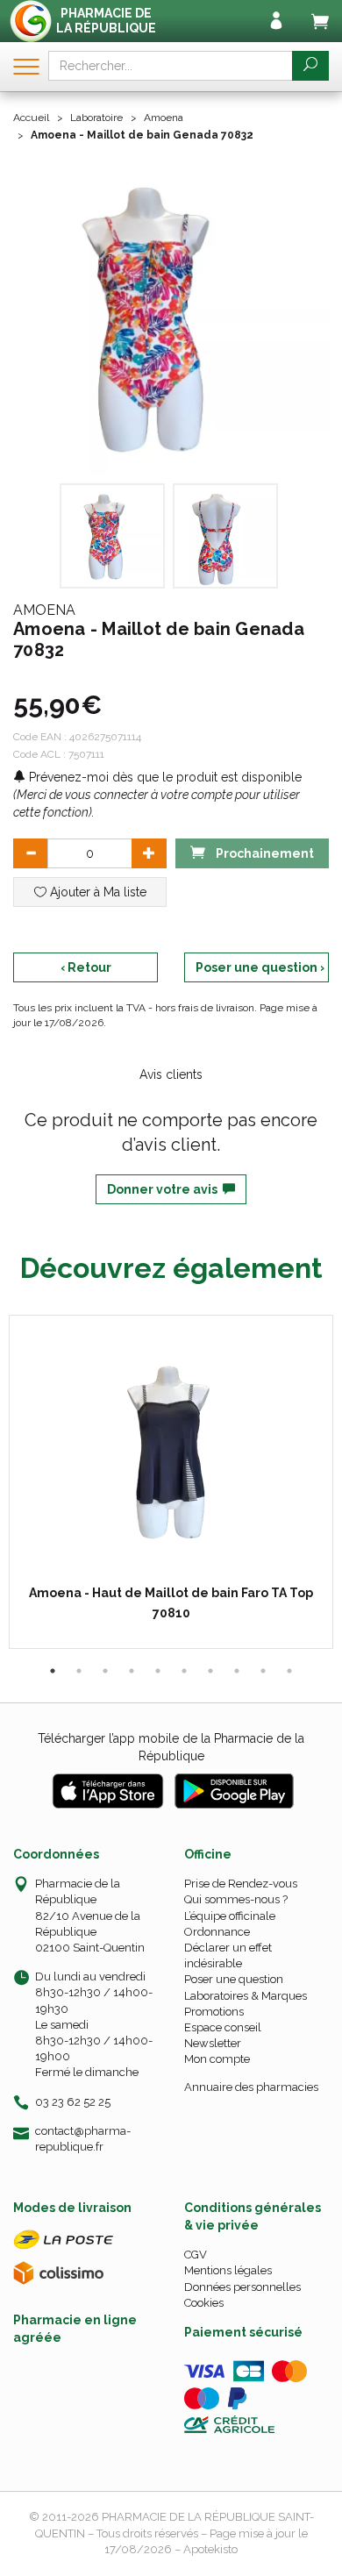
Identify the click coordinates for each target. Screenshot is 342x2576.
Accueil (31, 118)
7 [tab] (210, 1671)
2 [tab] (79, 1671)
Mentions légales (228, 2270)
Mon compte (217, 2059)
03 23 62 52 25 (73, 2102)
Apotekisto (210, 2549)
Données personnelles (242, 2287)
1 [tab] (53, 1671)
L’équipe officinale (230, 1916)
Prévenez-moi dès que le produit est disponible (164, 777)
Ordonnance (217, 1932)
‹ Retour (86, 967)
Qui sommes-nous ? (236, 1899)
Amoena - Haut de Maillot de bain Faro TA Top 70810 (171, 1602)
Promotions (214, 2012)
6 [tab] (184, 1671)
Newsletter (213, 2043)
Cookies (204, 2303)
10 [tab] (289, 1671)
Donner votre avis (165, 1189)
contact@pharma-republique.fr (83, 2138)
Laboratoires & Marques (246, 1996)
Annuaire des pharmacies (251, 2087)
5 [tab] (158, 1671)
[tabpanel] (171, 1482)
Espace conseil (223, 2027)
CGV (196, 2255)
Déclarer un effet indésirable (228, 1955)
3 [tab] (105, 1671)
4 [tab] (132, 1671)
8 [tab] (237, 1671)
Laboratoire (96, 118)
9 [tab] (263, 1671)
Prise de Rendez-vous (241, 1884)
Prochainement (264, 853)
